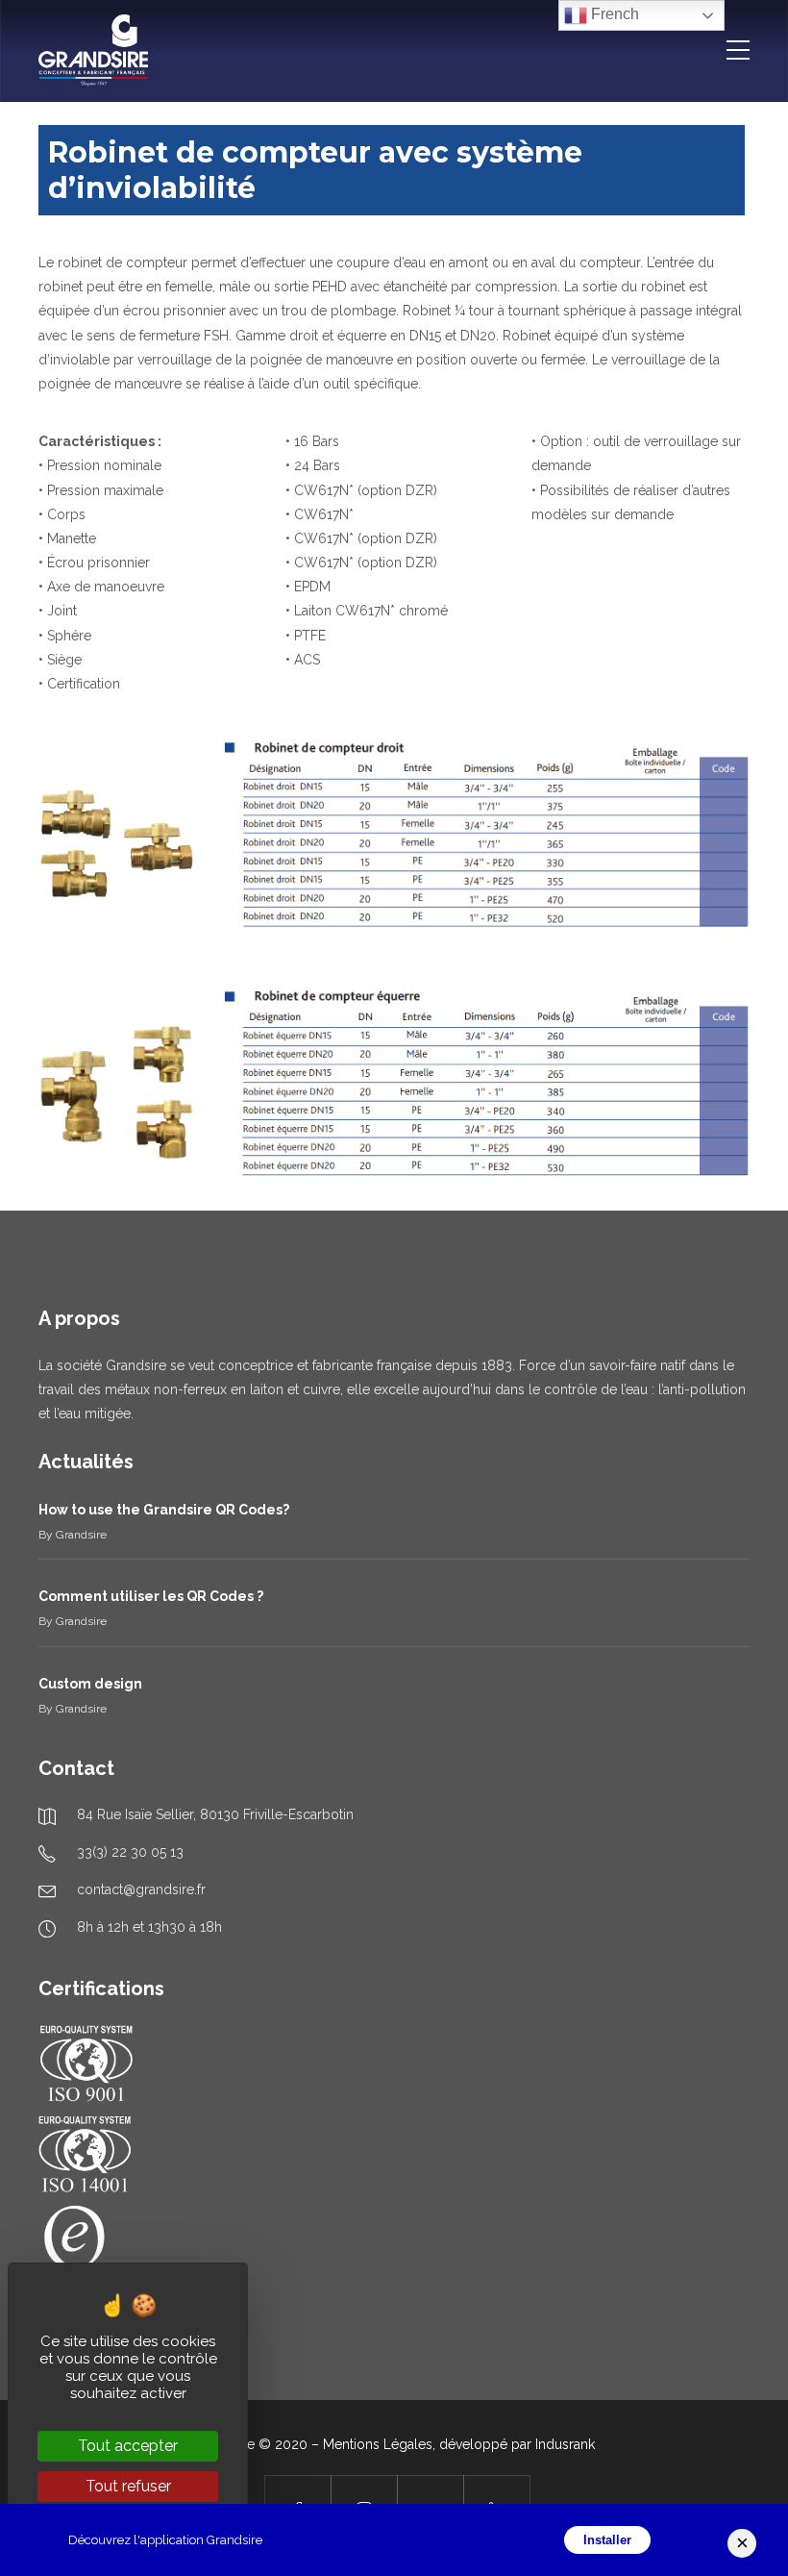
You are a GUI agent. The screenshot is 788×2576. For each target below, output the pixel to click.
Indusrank (565, 2444)
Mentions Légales (378, 2444)
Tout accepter (128, 2446)
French (613, 14)
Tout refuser (128, 2486)
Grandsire (81, 1535)
